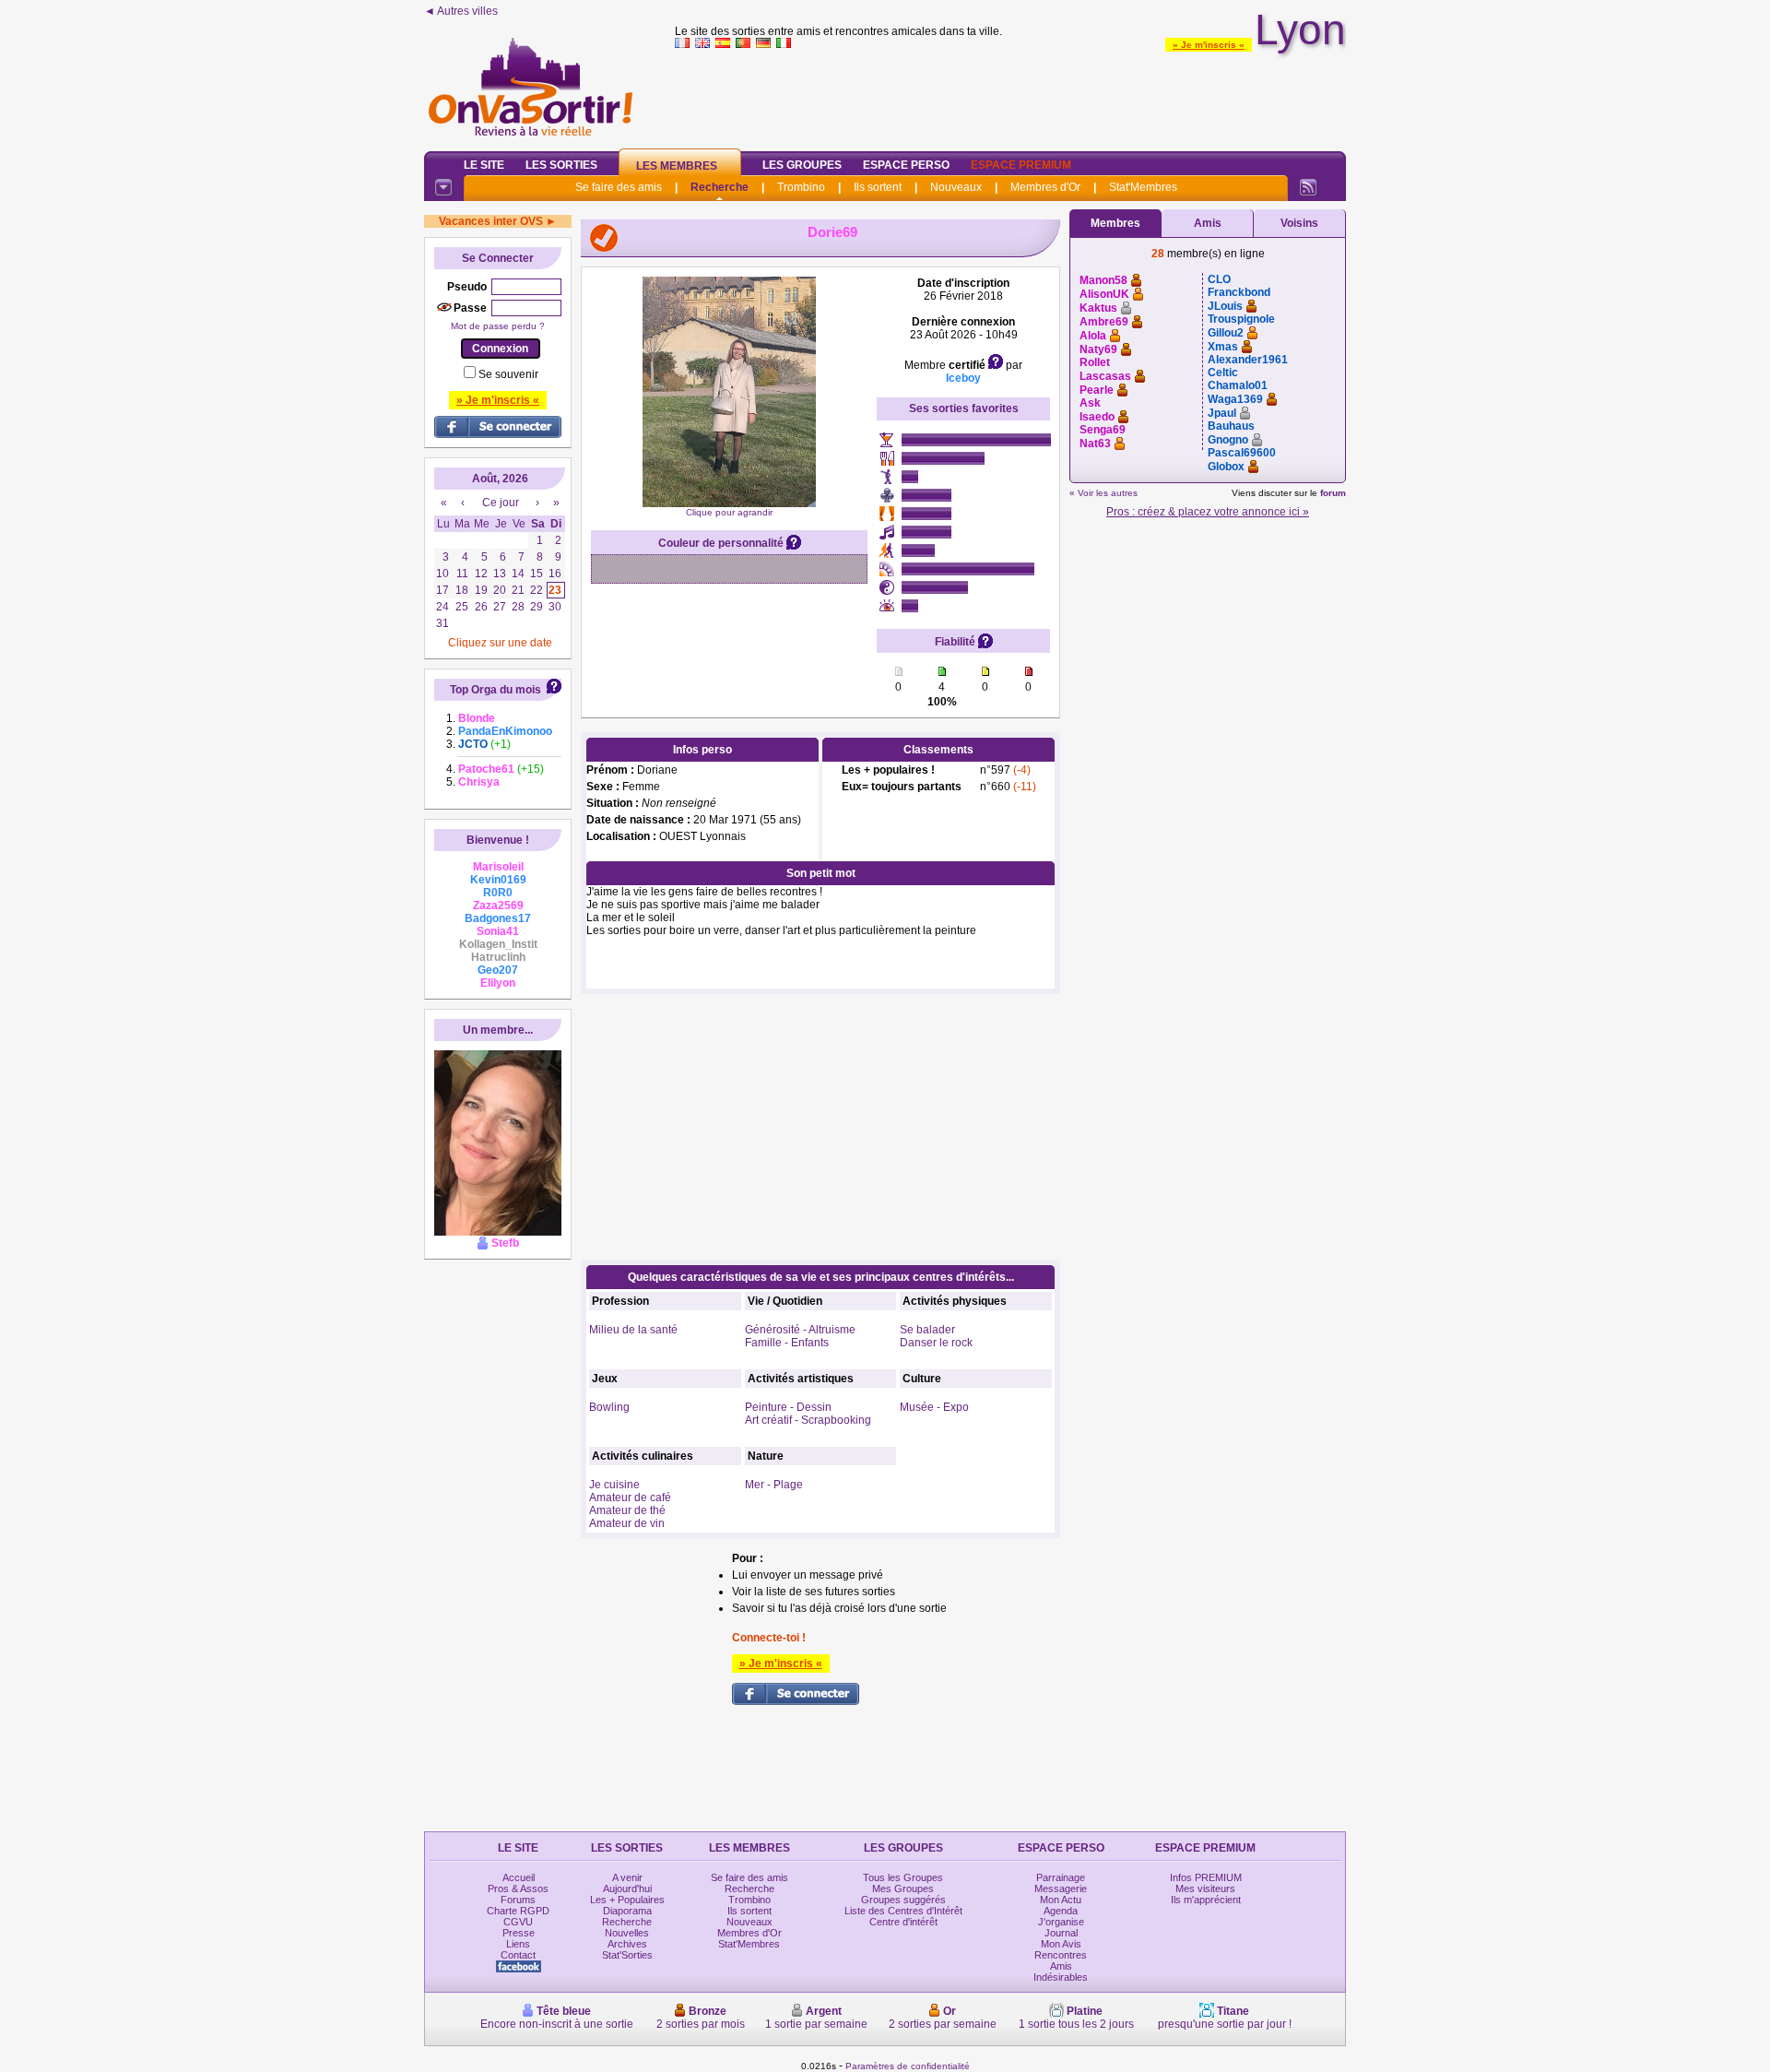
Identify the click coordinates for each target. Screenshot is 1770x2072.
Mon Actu (1061, 1900)
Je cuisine (614, 1485)
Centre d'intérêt (903, 1922)
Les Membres (677, 166)
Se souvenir (508, 374)
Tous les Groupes (903, 1877)
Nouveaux (956, 187)
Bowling (609, 1407)
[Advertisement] (1010, 96)
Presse (519, 1933)
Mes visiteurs (1205, 1888)
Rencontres (1061, 1955)
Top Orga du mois (496, 690)
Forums (518, 1900)
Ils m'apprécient (1206, 1900)
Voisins (1299, 223)
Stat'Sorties (627, 1955)
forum (1333, 493)
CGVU (518, 1922)
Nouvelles (627, 1933)
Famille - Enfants (787, 1343)
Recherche (720, 187)
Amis (1208, 223)
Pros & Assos (518, 1888)
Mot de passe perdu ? (498, 326)
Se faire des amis (619, 187)
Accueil (519, 1877)
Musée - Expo (934, 1407)
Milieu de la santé (633, 1330)
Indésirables (1061, 1977)
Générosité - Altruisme (800, 1330)
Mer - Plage (774, 1485)
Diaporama (627, 1911)
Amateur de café (630, 1498)
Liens (518, 1944)
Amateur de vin (627, 1523)
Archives (627, 1944)
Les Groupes (802, 165)
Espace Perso (906, 165)
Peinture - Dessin (788, 1407)
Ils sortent (878, 187)
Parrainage (1061, 1877)
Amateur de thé (627, 1510)
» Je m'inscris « (1209, 45)
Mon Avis (1061, 1944)
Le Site (484, 165)
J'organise (1061, 1922)
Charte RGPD (518, 1911)
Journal (1061, 1933)
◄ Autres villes (461, 11)
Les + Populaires (627, 1900)
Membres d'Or (1045, 187)
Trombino (801, 187)
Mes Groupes (903, 1888)
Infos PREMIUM (1206, 1877)
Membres (1115, 223)
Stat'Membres (1143, 187)
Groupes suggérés (903, 1900)
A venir (627, 1877)
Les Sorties (561, 165)
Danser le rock (936, 1343)
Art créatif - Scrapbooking (808, 1420)
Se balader (927, 1330)
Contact (518, 1955)
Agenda (1061, 1911)
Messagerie (1061, 1888)
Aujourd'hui (627, 1888)
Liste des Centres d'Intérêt (903, 1911)
